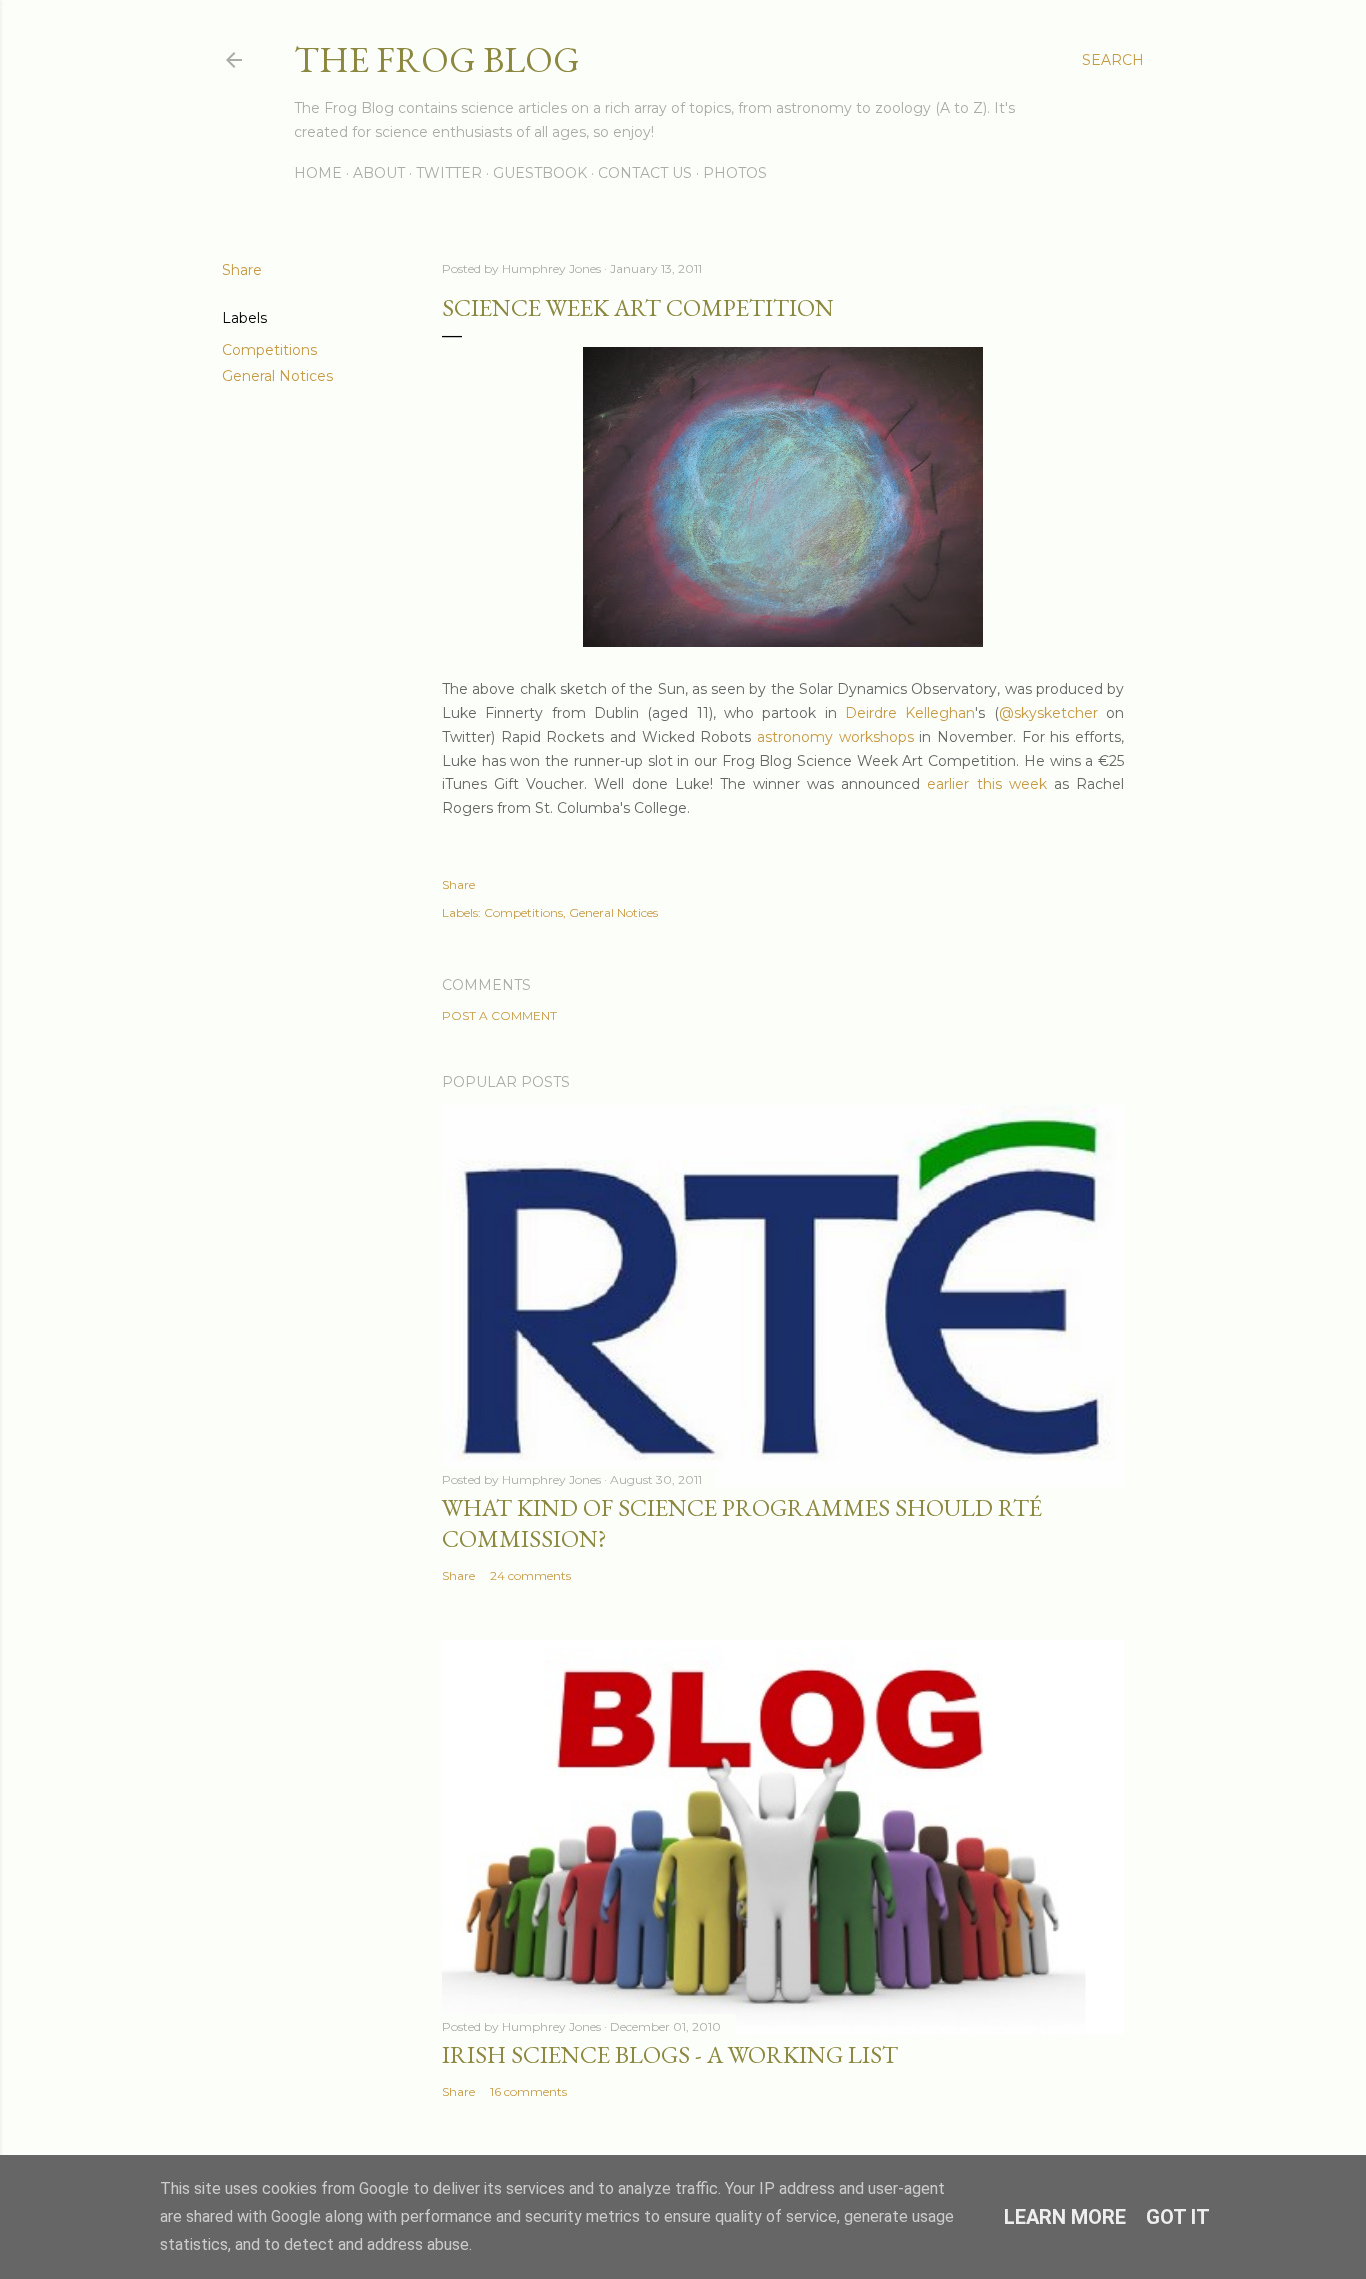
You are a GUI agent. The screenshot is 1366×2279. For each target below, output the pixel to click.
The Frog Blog (437, 59)
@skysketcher (1048, 713)
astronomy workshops (835, 737)
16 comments (528, 2091)
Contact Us (645, 173)
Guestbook (540, 173)
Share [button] (242, 270)
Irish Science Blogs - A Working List (670, 2054)
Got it (1178, 2217)
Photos (735, 173)
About (379, 173)
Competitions (269, 350)
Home (318, 173)
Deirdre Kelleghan (910, 713)
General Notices (277, 376)
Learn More (1065, 2217)
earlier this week (986, 784)
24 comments (530, 1575)
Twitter (449, 173)
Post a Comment (499, 1015)
